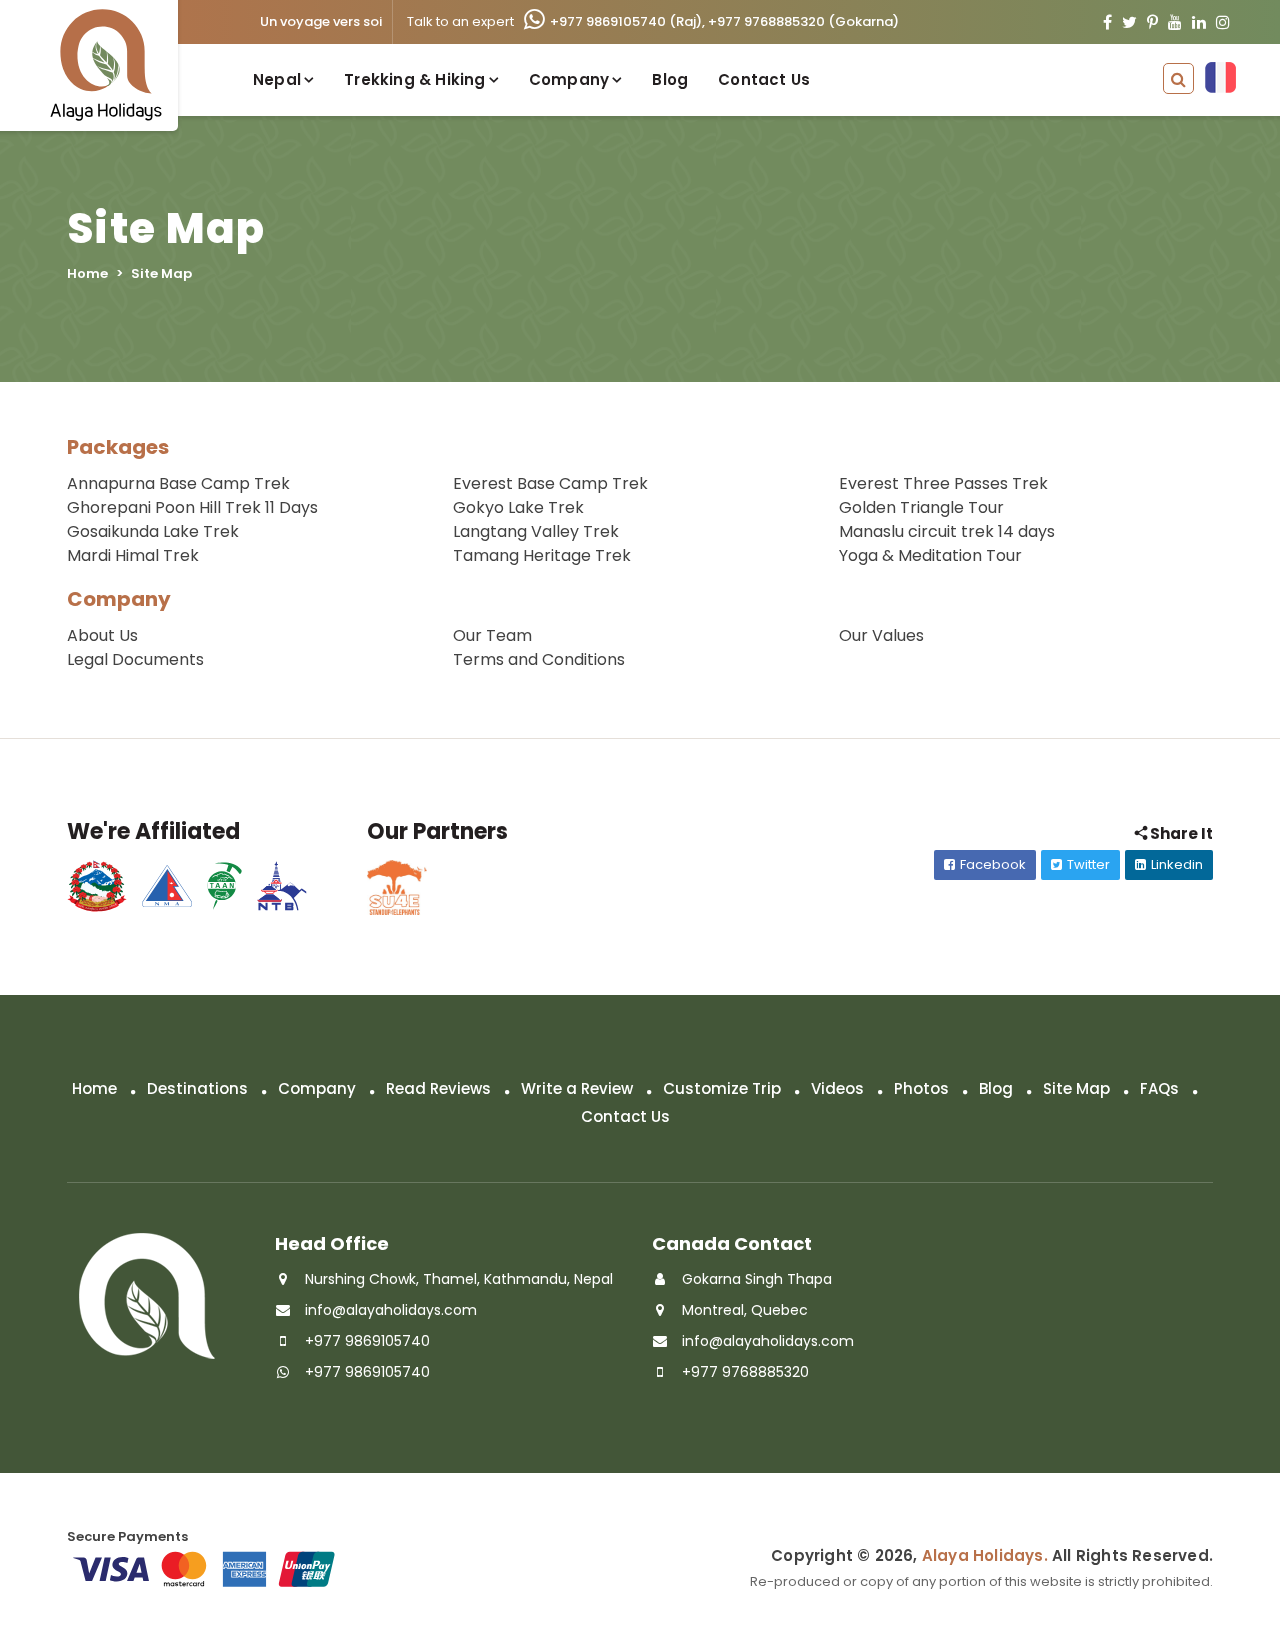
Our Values (881, 635)
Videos (837, 1088)
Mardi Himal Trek (133, 555)
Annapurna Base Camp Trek (178, 483)
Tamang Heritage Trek (542, 555)
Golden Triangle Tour (921, 507)
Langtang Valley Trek (536, 531)
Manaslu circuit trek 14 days (947, 531)
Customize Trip (722, 1088)
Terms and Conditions (539, 659)
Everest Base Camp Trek (550, 483)
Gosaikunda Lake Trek (153, 531)
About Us (102, 635)
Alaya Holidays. (985, 1555)
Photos (921, 1088)
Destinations (197, 1088)
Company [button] (569, 79)
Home (87, 273)
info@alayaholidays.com (391, 1310)
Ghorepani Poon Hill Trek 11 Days (192, 507)
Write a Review (577, 1088)
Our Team (492, 635)
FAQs (1159, 1088)
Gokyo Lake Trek (518, 507)
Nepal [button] (277, 79)
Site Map (1076, 1088)
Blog (670, 79)
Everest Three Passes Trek (943, 483)
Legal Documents (135, 659)
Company (119, 599)
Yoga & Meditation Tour (930, 555)
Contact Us (764, 79)
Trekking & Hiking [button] (414, 79)
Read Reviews (438, 1088)
